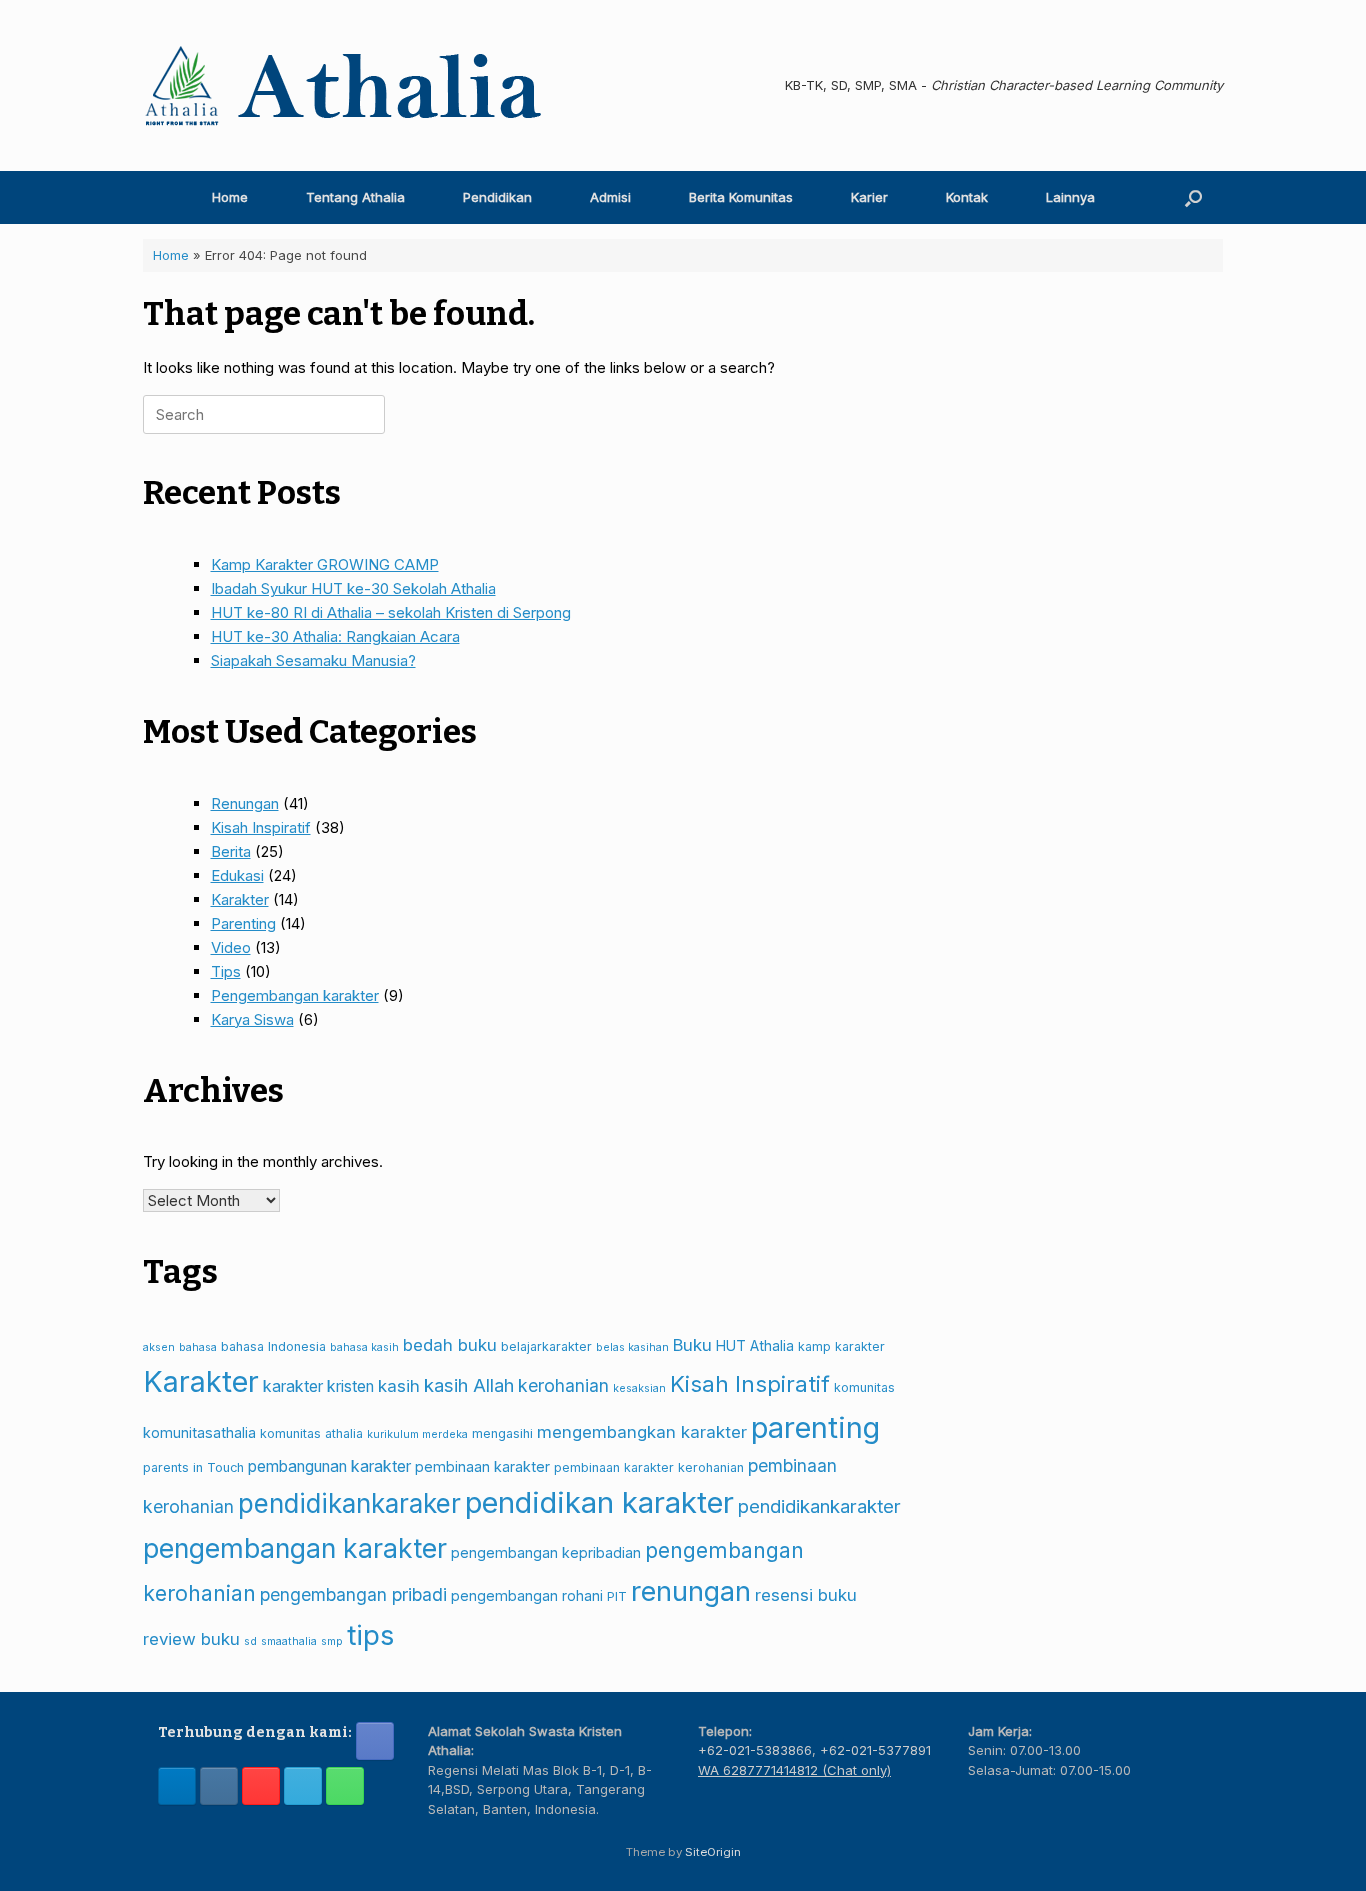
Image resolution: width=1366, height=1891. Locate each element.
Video (231, 947)
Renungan (245, 803)
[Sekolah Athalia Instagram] (219, 1786)
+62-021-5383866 (755, 1750)
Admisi (610, 197)
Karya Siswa (252, 1019)
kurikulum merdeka (417, 1434)
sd (250, 1641)
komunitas (864, 1387)
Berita (231, 851)
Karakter (240, 899)
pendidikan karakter (599, 1502)
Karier (869, 197)
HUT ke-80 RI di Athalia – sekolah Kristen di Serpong (391, 612)
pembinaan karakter (482, 1466)
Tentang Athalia (355, 197)
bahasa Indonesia (273, 1346)
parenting (815, 1427)
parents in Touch (193, 1467)
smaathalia (289, 1641)
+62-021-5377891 (875, 1750)
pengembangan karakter (295, 1548)
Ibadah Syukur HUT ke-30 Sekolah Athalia (353, 588)
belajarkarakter (546, 1346)
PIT (617, 1596)
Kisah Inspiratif (261, 827)
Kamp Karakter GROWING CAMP (325, 564)
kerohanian (563, 1385)
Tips (226, 971)
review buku (191, 1639)
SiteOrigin (713, 1852)
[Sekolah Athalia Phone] (345, 1786)
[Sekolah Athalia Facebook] (375, 1741)
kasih (399, 1386)
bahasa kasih (364, 1347)
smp (332, 1641)
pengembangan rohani (527, 1595)
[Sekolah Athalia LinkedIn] (177, 1786)
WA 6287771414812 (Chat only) (794, 1770)
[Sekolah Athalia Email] (303, 1786)
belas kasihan (632, 1347)
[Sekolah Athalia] (343, 85)
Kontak (967, 197)
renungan (691, 1591)
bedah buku (450, 1345)
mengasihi (502, 1433)
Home (230, 197)
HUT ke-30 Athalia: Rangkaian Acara (335, 636)
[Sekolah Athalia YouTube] (261, 1786)
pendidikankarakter (819, 1506)
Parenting (243, 923)
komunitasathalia (199, 1432)
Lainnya (1070, 197)
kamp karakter (841, 1346)
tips (370, 1635)
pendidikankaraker (349, 1503)
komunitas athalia (311, 1433)
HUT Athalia (755, 1345)
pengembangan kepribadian (546, 1552)
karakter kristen (318, 1386)
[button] (1193, 197)
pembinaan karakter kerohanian (649, 1467)
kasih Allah (469, 1385)
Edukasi (237, 875)
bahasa (198, 1347)
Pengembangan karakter (295, 995)
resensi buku (806, 1595)
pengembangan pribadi (353, 1594)
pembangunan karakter (329, 1466)
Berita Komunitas (741, 197)
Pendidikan (497, 197)
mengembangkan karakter (642, 1432)
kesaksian (639, 1388)
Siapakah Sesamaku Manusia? (313, 660)
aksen (159, 1347)
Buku (692, 1345)
